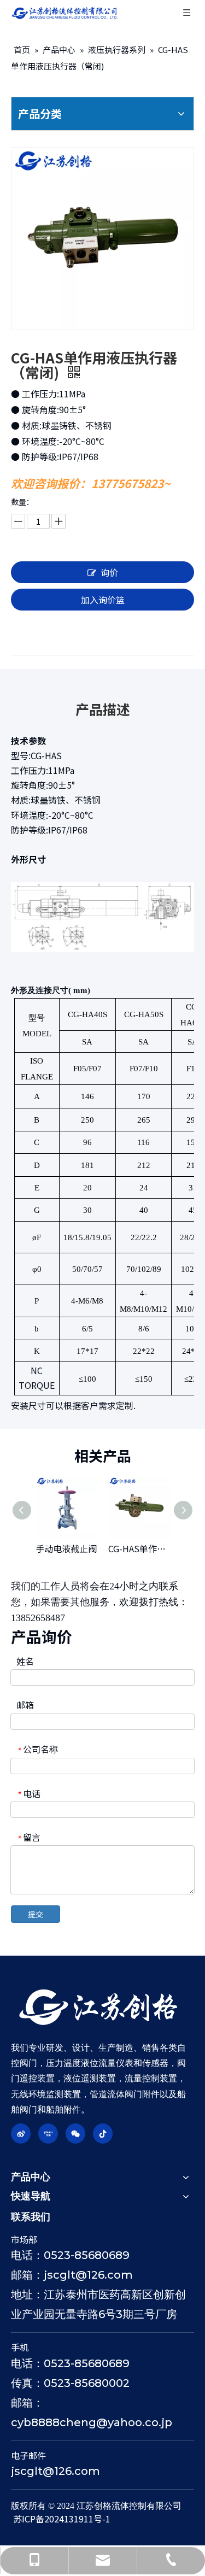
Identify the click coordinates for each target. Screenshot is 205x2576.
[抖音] (103, 2134)
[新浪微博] (21, 2134)
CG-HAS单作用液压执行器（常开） (139, 1548)
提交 (36, 1914)
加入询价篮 (103, 600)
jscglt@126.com (55, 2471)
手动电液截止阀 (66, 1548)
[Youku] (48, 2134)
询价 (109, 572)
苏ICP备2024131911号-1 (62, 2519)
